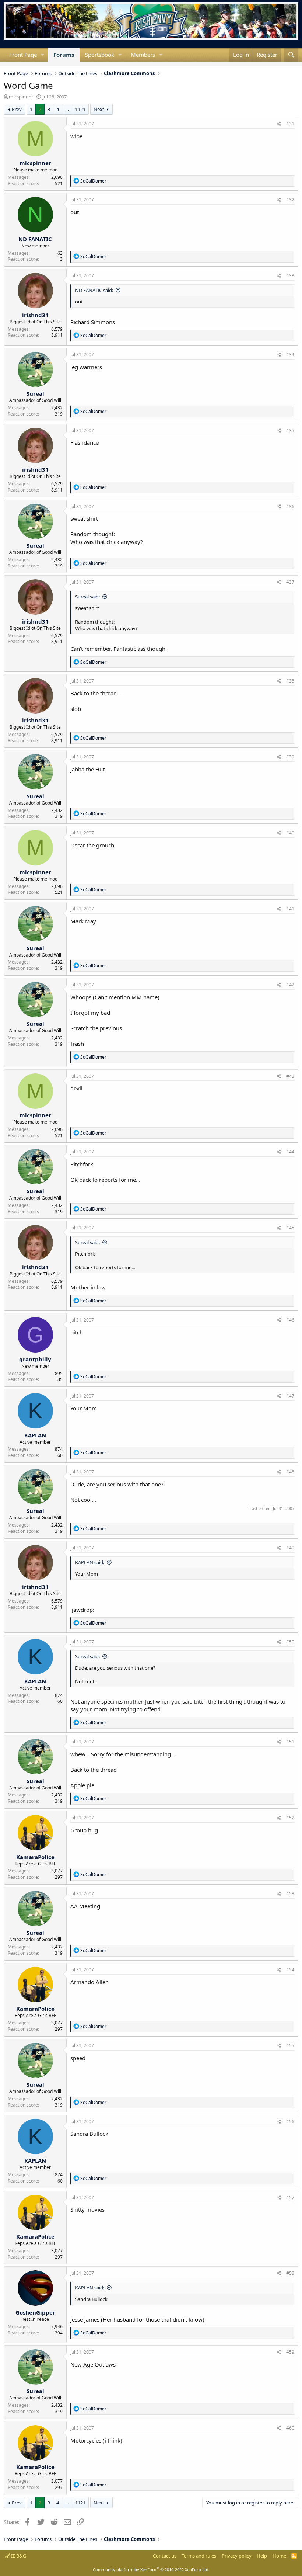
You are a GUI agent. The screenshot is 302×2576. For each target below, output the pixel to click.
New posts (4, 64)
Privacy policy (237, 2556)
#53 (290, 1894)
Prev (17, 109)
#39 (290, 757)
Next (99, 109)
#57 (290, 2197)
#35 (290, 431)
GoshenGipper (35, 2312)
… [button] (67, 109)
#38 (290, 681)
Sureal (35, 393)
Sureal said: (87, 597)
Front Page (23, 55)
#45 (290, 1228)
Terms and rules (199, 2556)
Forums (64, 55)
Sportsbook (100, 55)
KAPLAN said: (90, 1562)
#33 (290, 276)
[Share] (279, 124)
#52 (290, 1818)
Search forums (10, 64)
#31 (290, 124)
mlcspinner (21, 97)
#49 (290, 1548)
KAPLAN (35, 1435)
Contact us (165, 2556)
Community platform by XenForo (151, 2570)
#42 (290, 985)
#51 (290, 1742)
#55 (290, 2046)
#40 (290, 833)
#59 (290, 2352)
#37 (290, 582)
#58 (290, 2273)
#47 (290, 1396)
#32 (290, 200)
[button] (43, 55)
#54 (290, 1970)
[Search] (291, 55)
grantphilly (35, 1359)
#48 (290, 1472)
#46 (290, 1320)
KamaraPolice (35, 1857)
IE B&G (18, 2556)
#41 (290, 909)
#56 (290, 2122)
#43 (290, 1076)
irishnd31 (35, 315)
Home (279, 2556)
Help (262, 2556)
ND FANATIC (35, 239)
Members (143, 55)
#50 (290, 1642)
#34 (290, 355)
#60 (290, 2428)
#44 (290, 1152)
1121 (80, 109)
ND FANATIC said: (94, 290)
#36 (290, 506)
